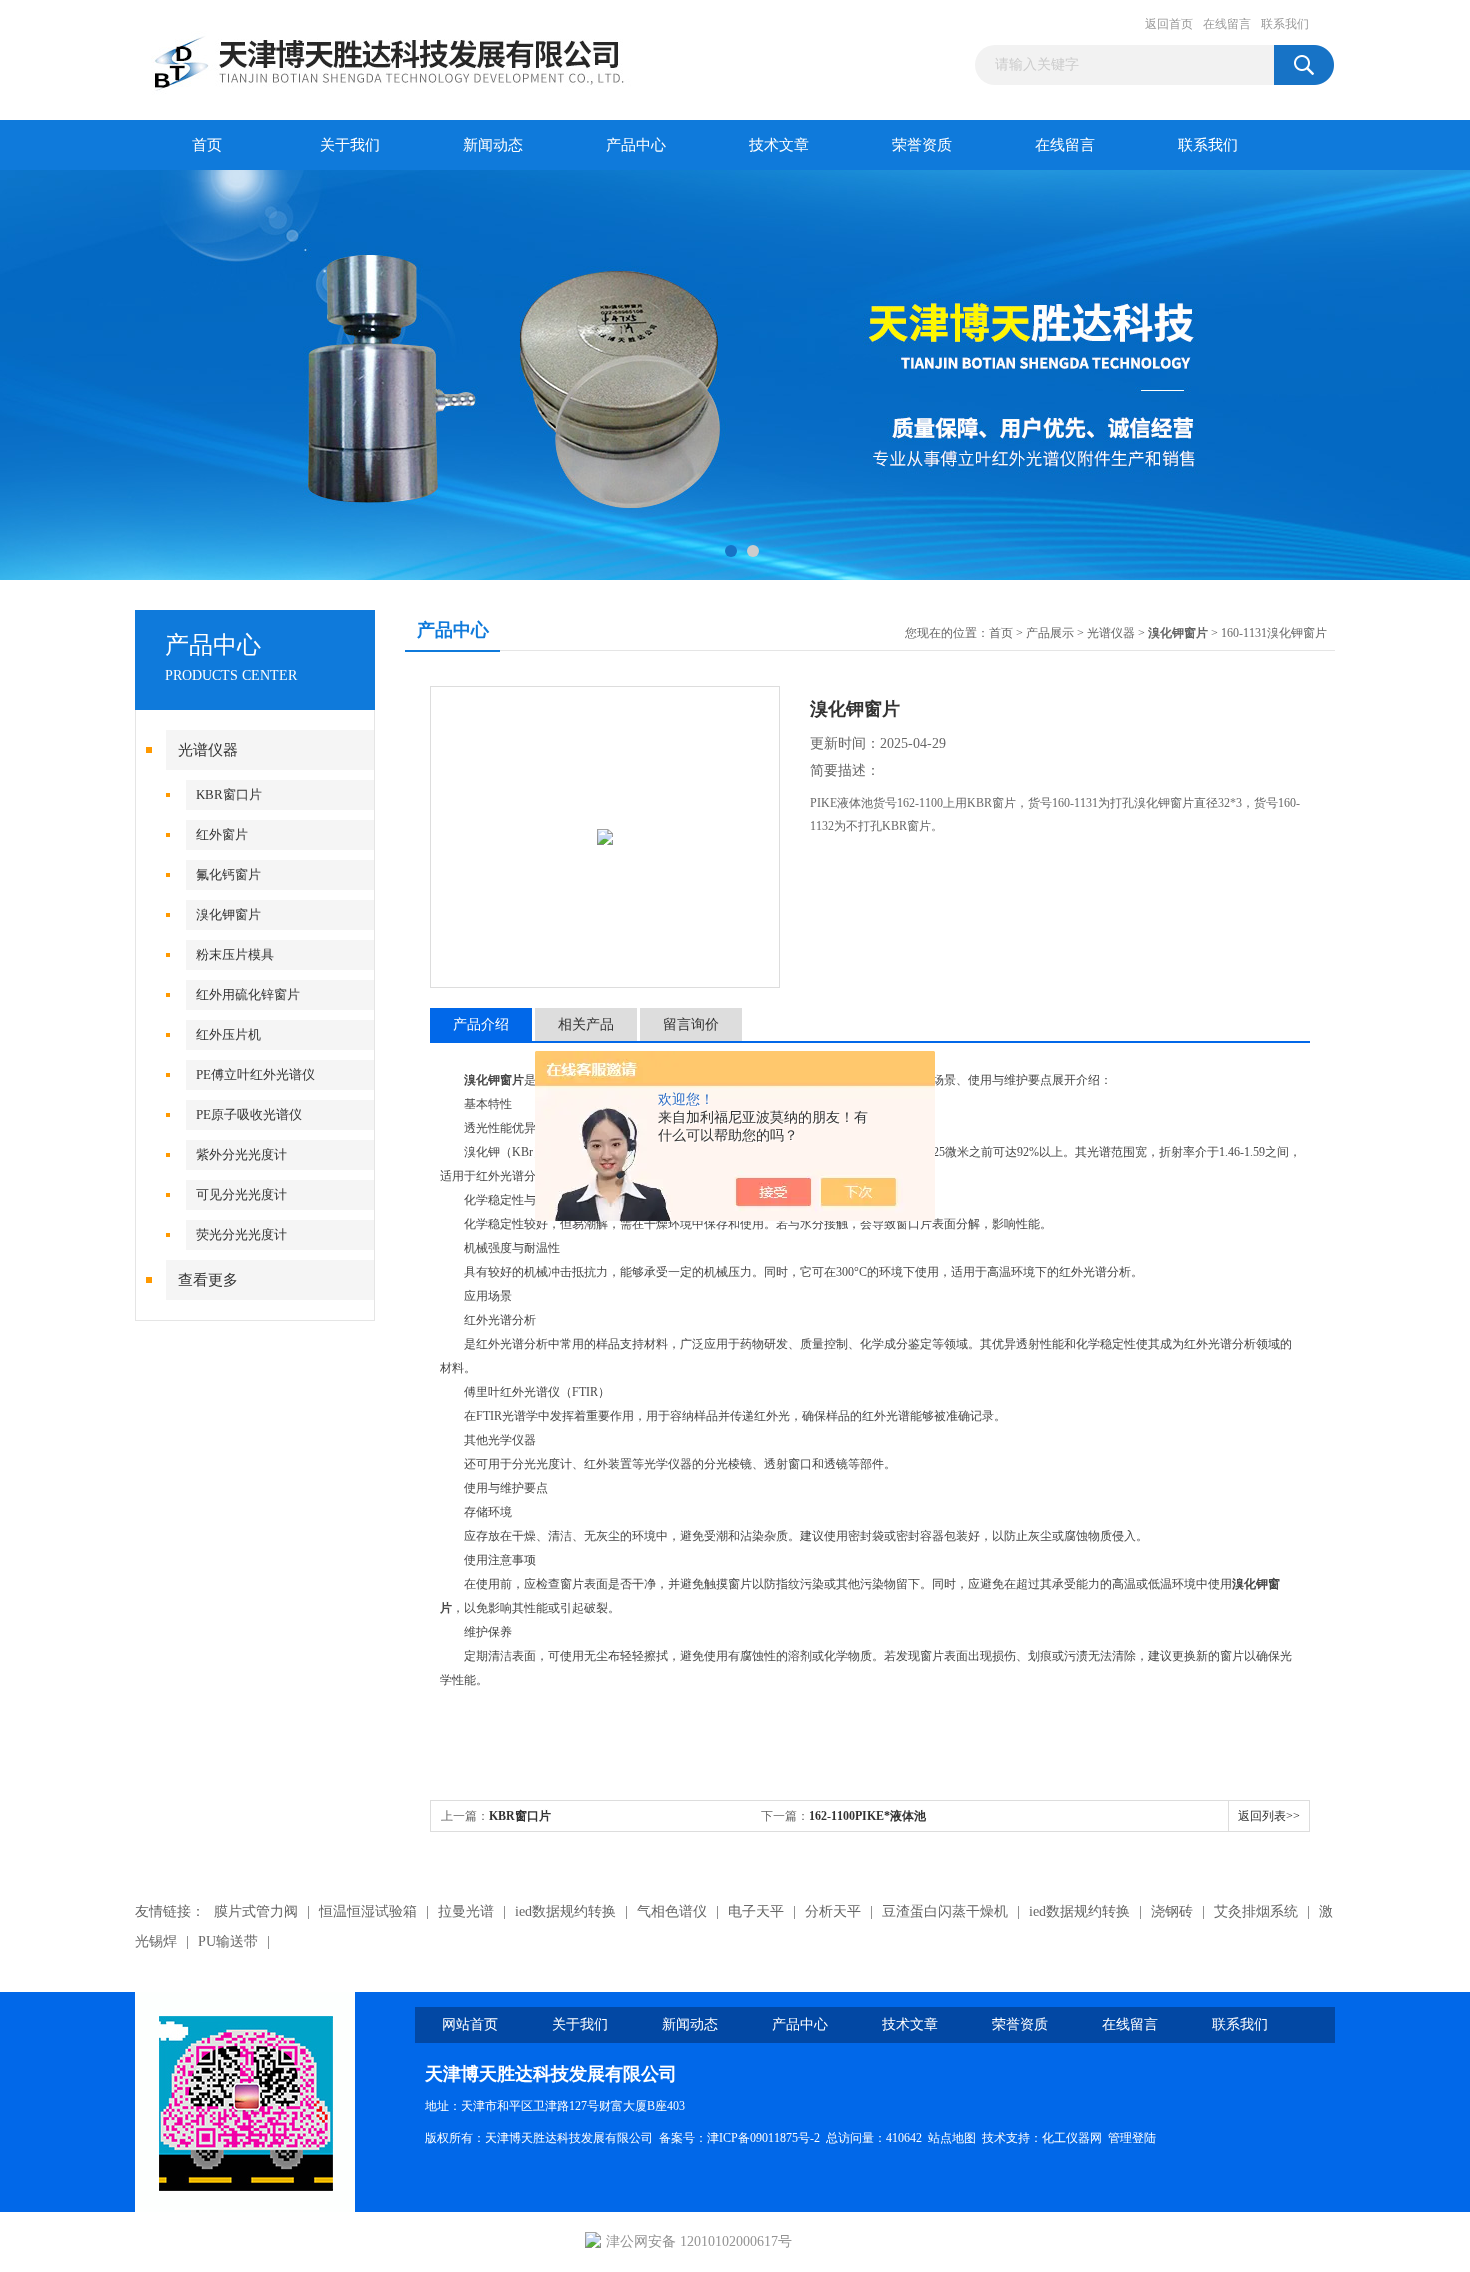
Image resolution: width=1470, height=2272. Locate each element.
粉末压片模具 (235, 954)
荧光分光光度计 (241, 1234)
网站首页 (470, 2024)
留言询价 (691, 1024)
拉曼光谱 (466, 1911)
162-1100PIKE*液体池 (867, 1816)
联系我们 (1285, 24)
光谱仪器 (208, 750)
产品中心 (636, 145)
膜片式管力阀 (256, 1911)
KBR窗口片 (229, 794)
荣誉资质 (922, 145)
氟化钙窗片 (228, 874)
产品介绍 (481, 1024)
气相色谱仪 (672, 1911)
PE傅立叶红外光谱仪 (255, 1074)
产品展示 (1050, 633)
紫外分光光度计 (241, 1154)
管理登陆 (1132, 2138)
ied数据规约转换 (565, 1911)
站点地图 (952, 2138)
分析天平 (833, 1911)
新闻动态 (493, 145)
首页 (207, 145)
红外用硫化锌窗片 (248, 994)
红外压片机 (228, 1034)
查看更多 (208, 1280)
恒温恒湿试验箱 (368, 1911)
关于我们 (350, 145)
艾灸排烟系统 (1256, 1911)
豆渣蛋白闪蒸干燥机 (945, 1911)
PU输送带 (228, 1941)
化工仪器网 (1072, 2138)
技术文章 (779, 145)
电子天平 (756, 1911)
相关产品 (586, 1024)
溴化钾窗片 (228, 914)
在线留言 (1227, 24)
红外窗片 (222, 834)
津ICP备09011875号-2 (763, 2138)
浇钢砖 (1172, 1911)
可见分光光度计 (241, 1194)
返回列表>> (1269, 1816)
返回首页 (1169, 24)
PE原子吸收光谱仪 (249, 1114)
